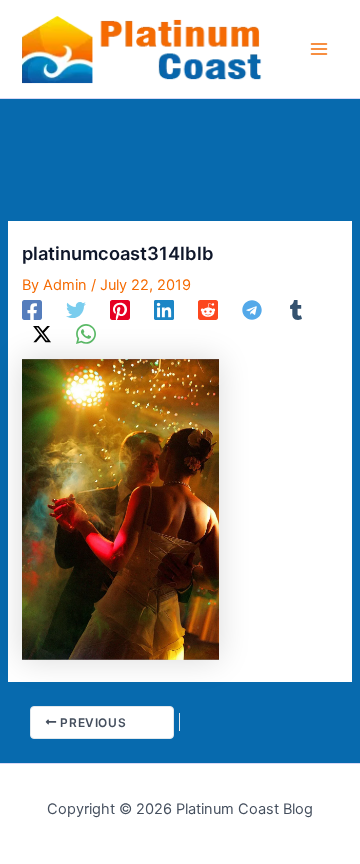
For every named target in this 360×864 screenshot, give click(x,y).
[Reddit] (208, 310)
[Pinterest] (120, 310)
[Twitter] (76, 310)
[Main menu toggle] (319, 49)
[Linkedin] (164, 310)
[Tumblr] (296, 310)
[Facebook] (32, 310)
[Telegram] (252, 310)
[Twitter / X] (42, 334)
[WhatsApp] (86, 334)
